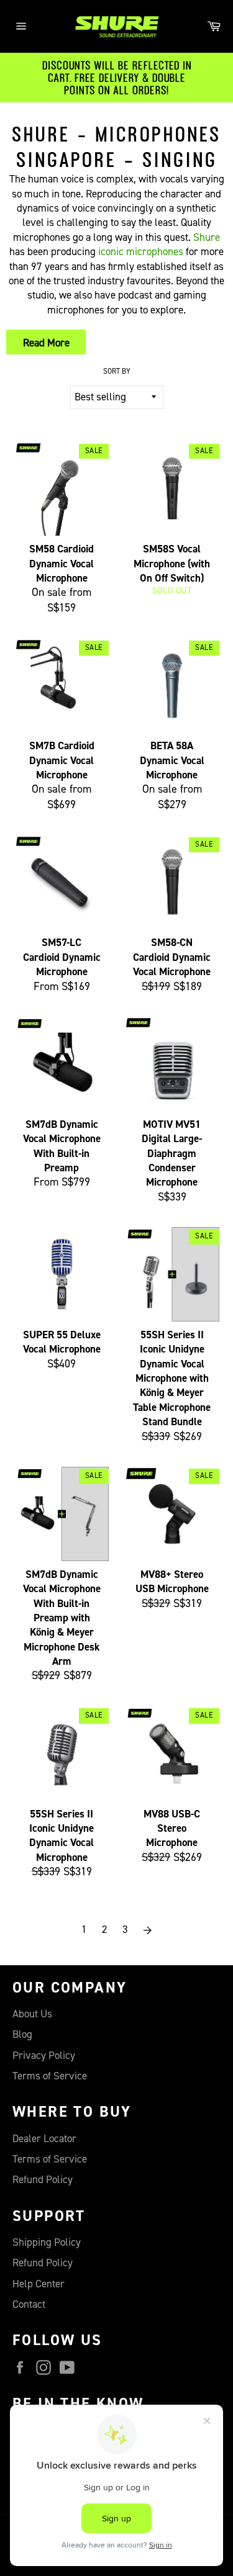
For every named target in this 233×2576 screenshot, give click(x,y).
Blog (22, 2034)
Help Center (39, 2284)
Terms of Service (50, 2076)
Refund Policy (43, 2180)
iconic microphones (141, 252)
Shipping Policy (47, 2242)
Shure (207, 237)
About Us (32, 2014)
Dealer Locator (44, 2139)
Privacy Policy (44, 2056)
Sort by (117, 372)
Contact (29, 2304)
